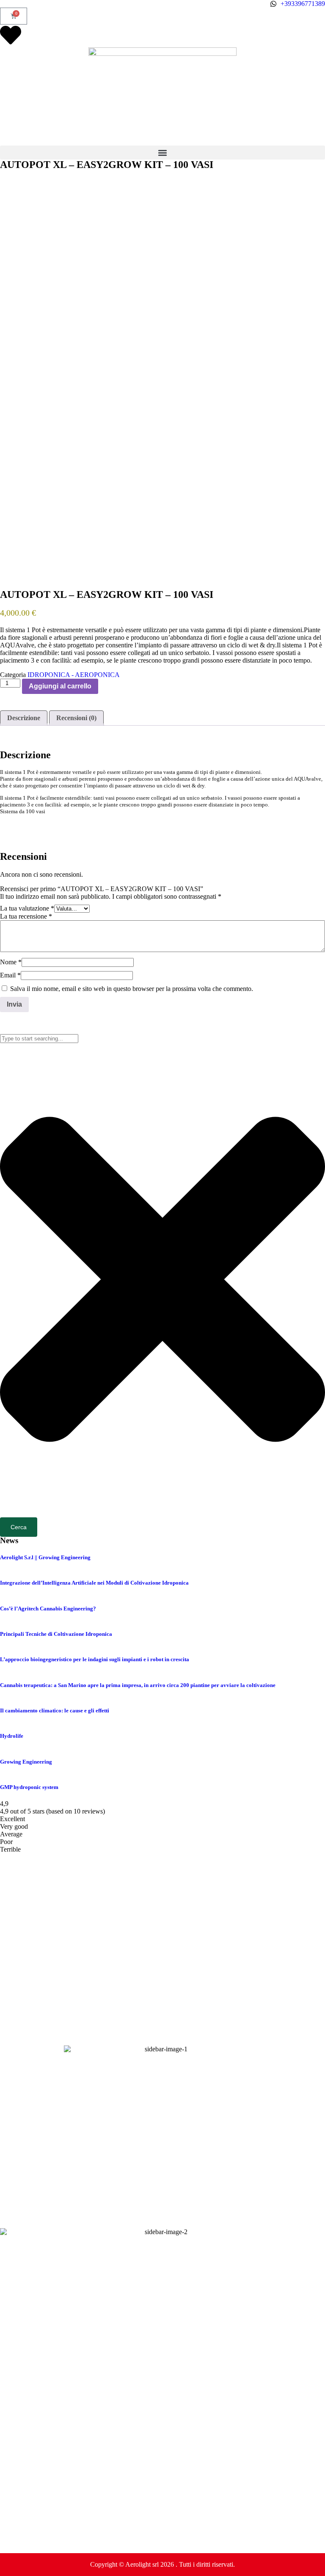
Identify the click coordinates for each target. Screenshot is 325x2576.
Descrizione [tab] (24, 718)
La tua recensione (26, 916)
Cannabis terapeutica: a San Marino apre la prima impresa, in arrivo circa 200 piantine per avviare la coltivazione (138, 1685)
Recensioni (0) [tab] (76, 718)
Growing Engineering (26, 1762)
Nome (11, 962)
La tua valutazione (27, 908)
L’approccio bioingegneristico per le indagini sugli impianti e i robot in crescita (95, 1659)
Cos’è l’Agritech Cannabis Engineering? (48, 1609)
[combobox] (39, 1039)
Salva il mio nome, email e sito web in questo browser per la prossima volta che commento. (132, 989)
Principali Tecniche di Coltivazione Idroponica (56, 1634)
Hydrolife (12, 1736)
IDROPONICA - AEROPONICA (74, 675)
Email (10, 975)
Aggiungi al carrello (60, 686)
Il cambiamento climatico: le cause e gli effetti (55, 1710)
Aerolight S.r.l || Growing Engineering (45, 1557)
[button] (162, 153)
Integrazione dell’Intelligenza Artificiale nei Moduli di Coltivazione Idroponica (94, 1583)
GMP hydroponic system (29, 1787)
